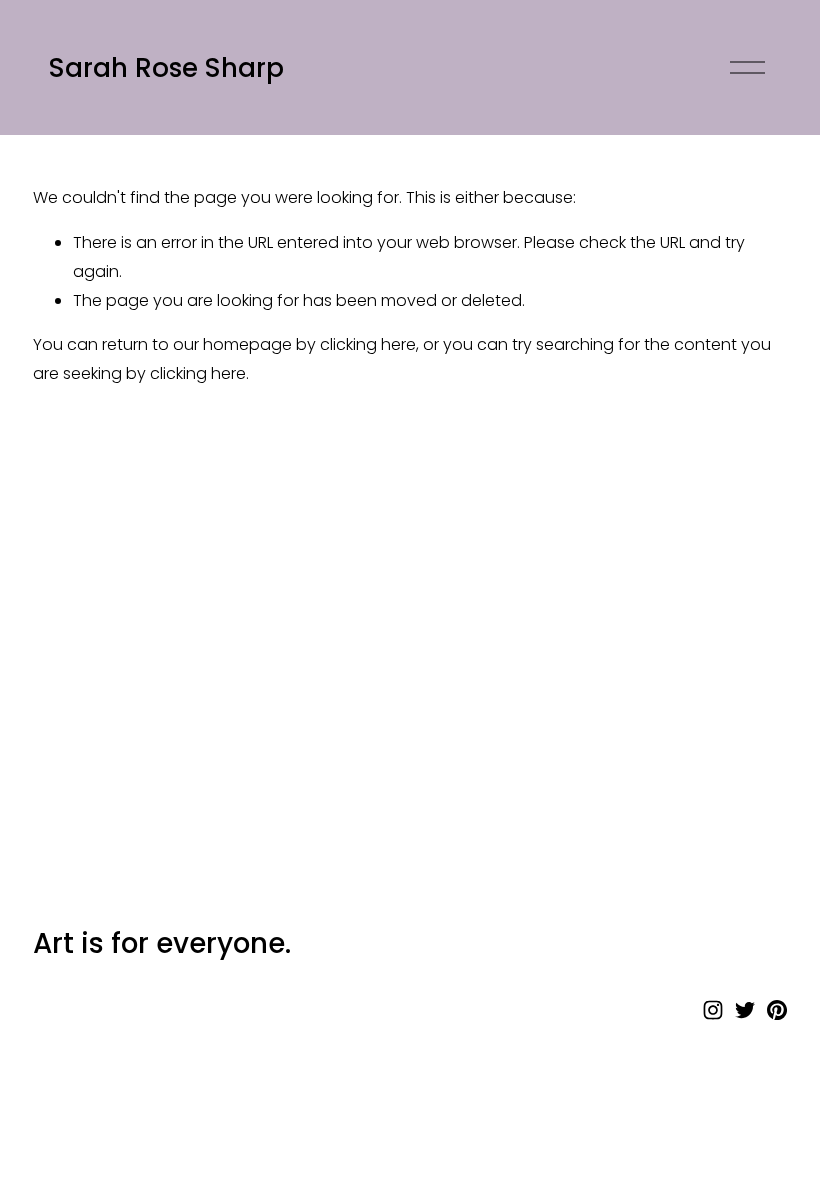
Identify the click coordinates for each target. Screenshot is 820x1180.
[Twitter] (745, 1010)
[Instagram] (713, 1010)
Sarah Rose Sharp (166, 68)
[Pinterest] (777, 1010)
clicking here (368, 344)
